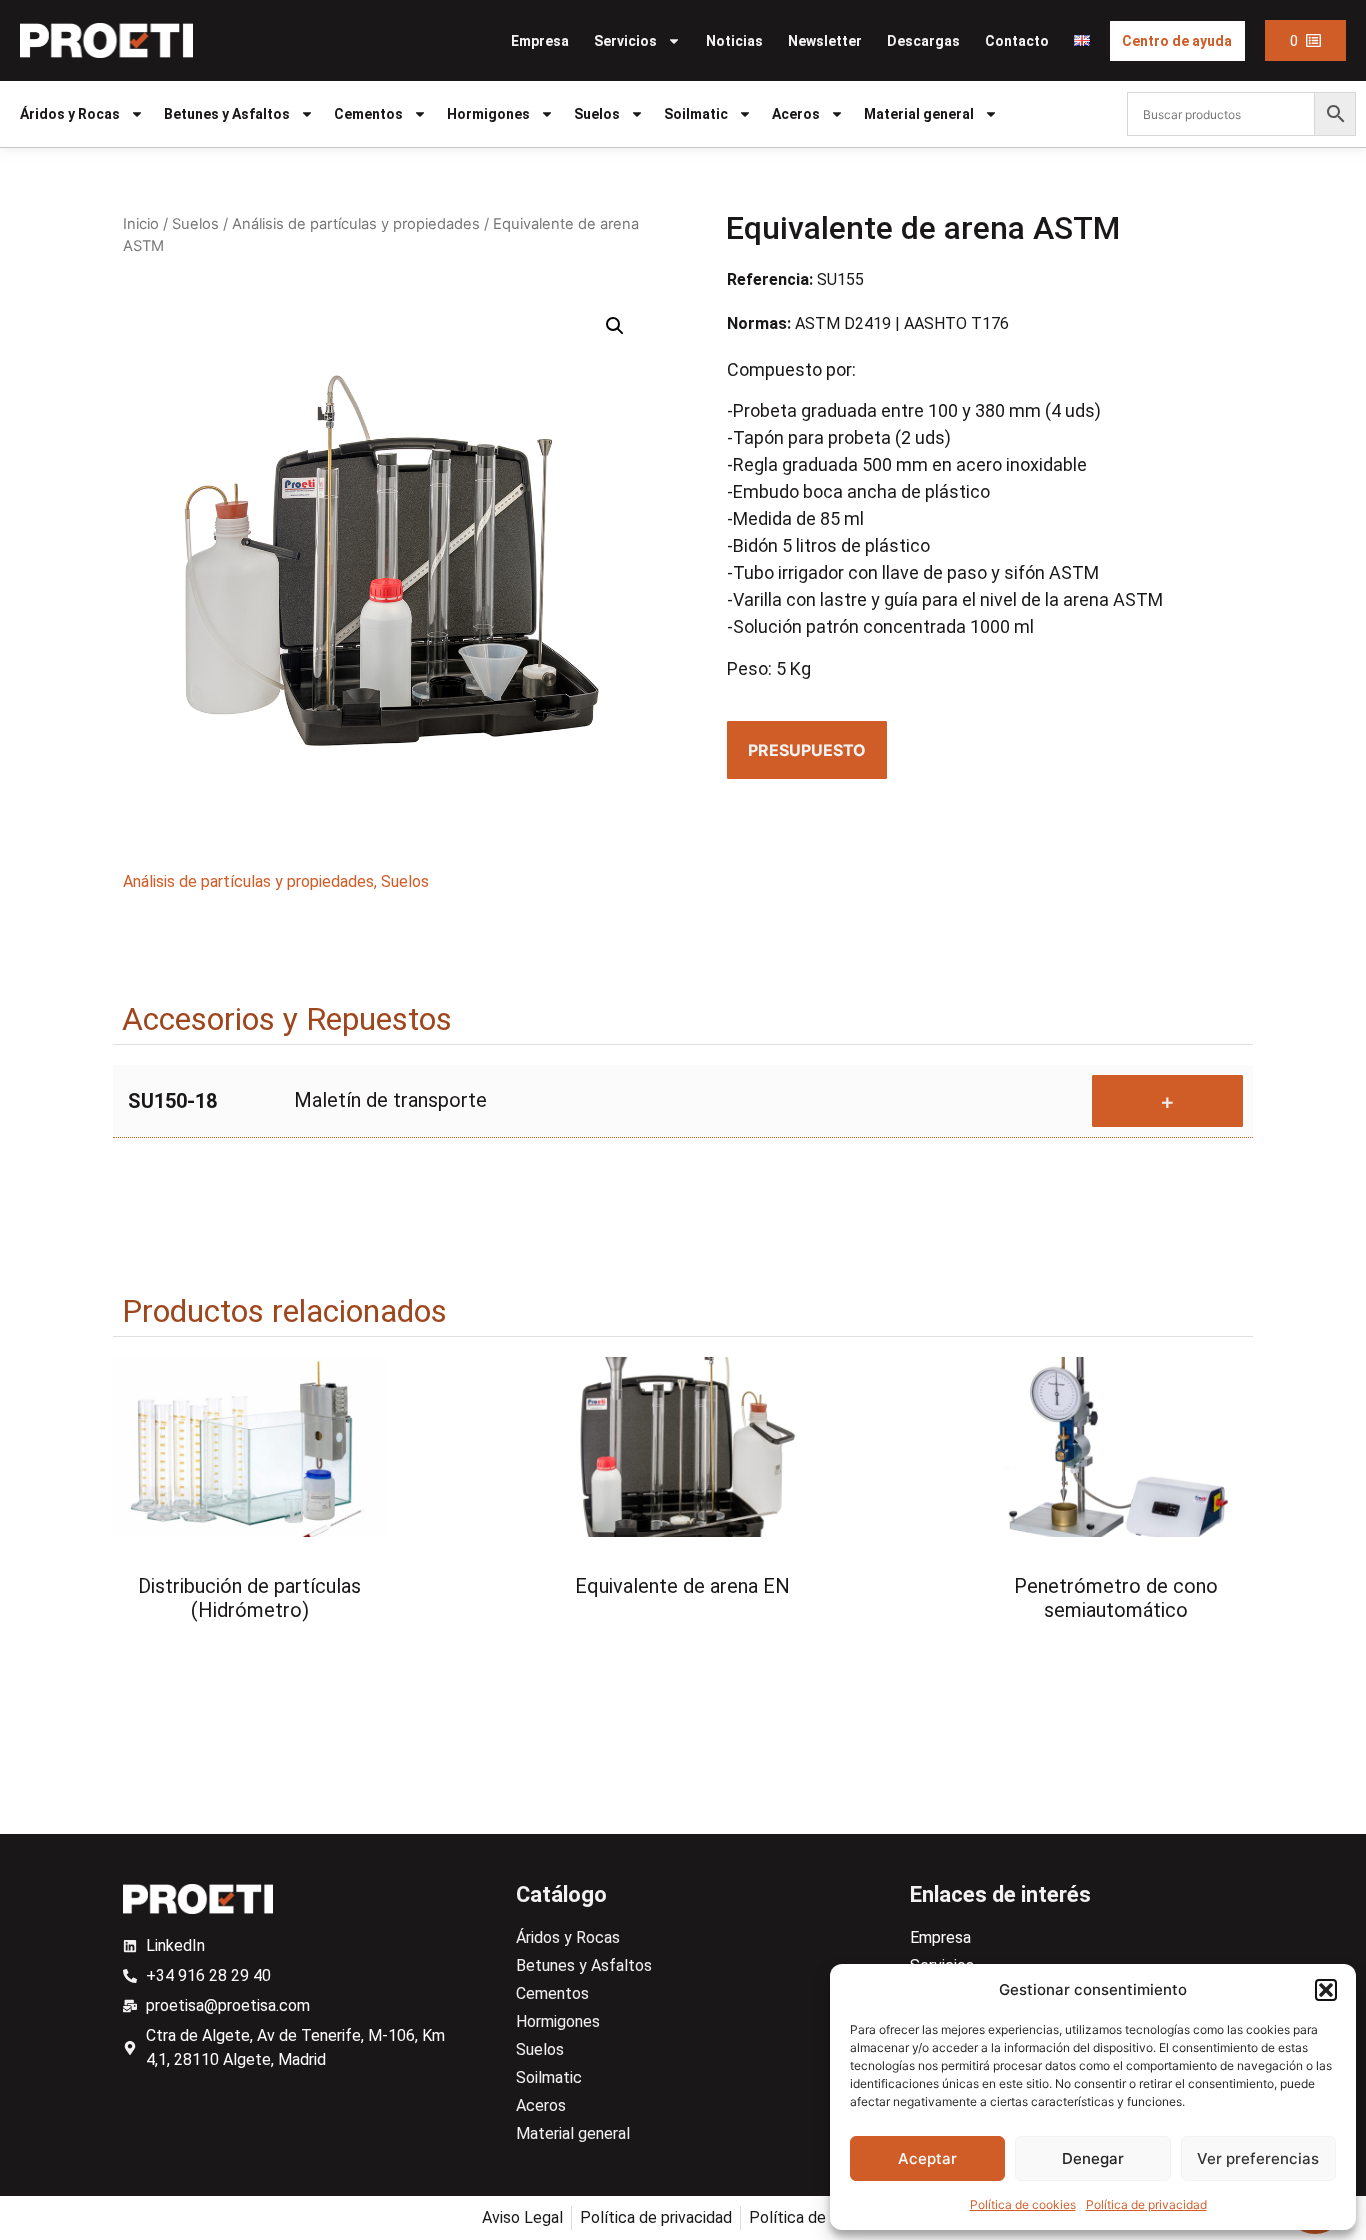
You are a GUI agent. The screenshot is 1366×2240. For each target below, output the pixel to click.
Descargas (923, 41)
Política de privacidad (1146, 2204)
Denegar (1093, 2158)
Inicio (141, 224)
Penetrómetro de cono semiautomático (1116, 1598)
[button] (1326, 1990)
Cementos (368, 114)
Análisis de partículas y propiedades (356, 224)
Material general (919, 114)
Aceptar (927, 2158)
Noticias (734, 41)
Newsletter (825, 41)
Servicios (625, 41)
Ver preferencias (1258, 2158)
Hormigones (488, 114)
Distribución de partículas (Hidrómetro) (249, 1598)
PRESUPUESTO (807, 750)
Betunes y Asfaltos (227, 114)
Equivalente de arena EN (682, 1586)
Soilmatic (696, 114)
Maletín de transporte (390, 1100)
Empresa (540, 41)
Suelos (597, 114)
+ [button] (1167, 1101)
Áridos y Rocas (70, 114)
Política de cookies (1023, 2204)
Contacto (1017, 41)
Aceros (796, 114)
